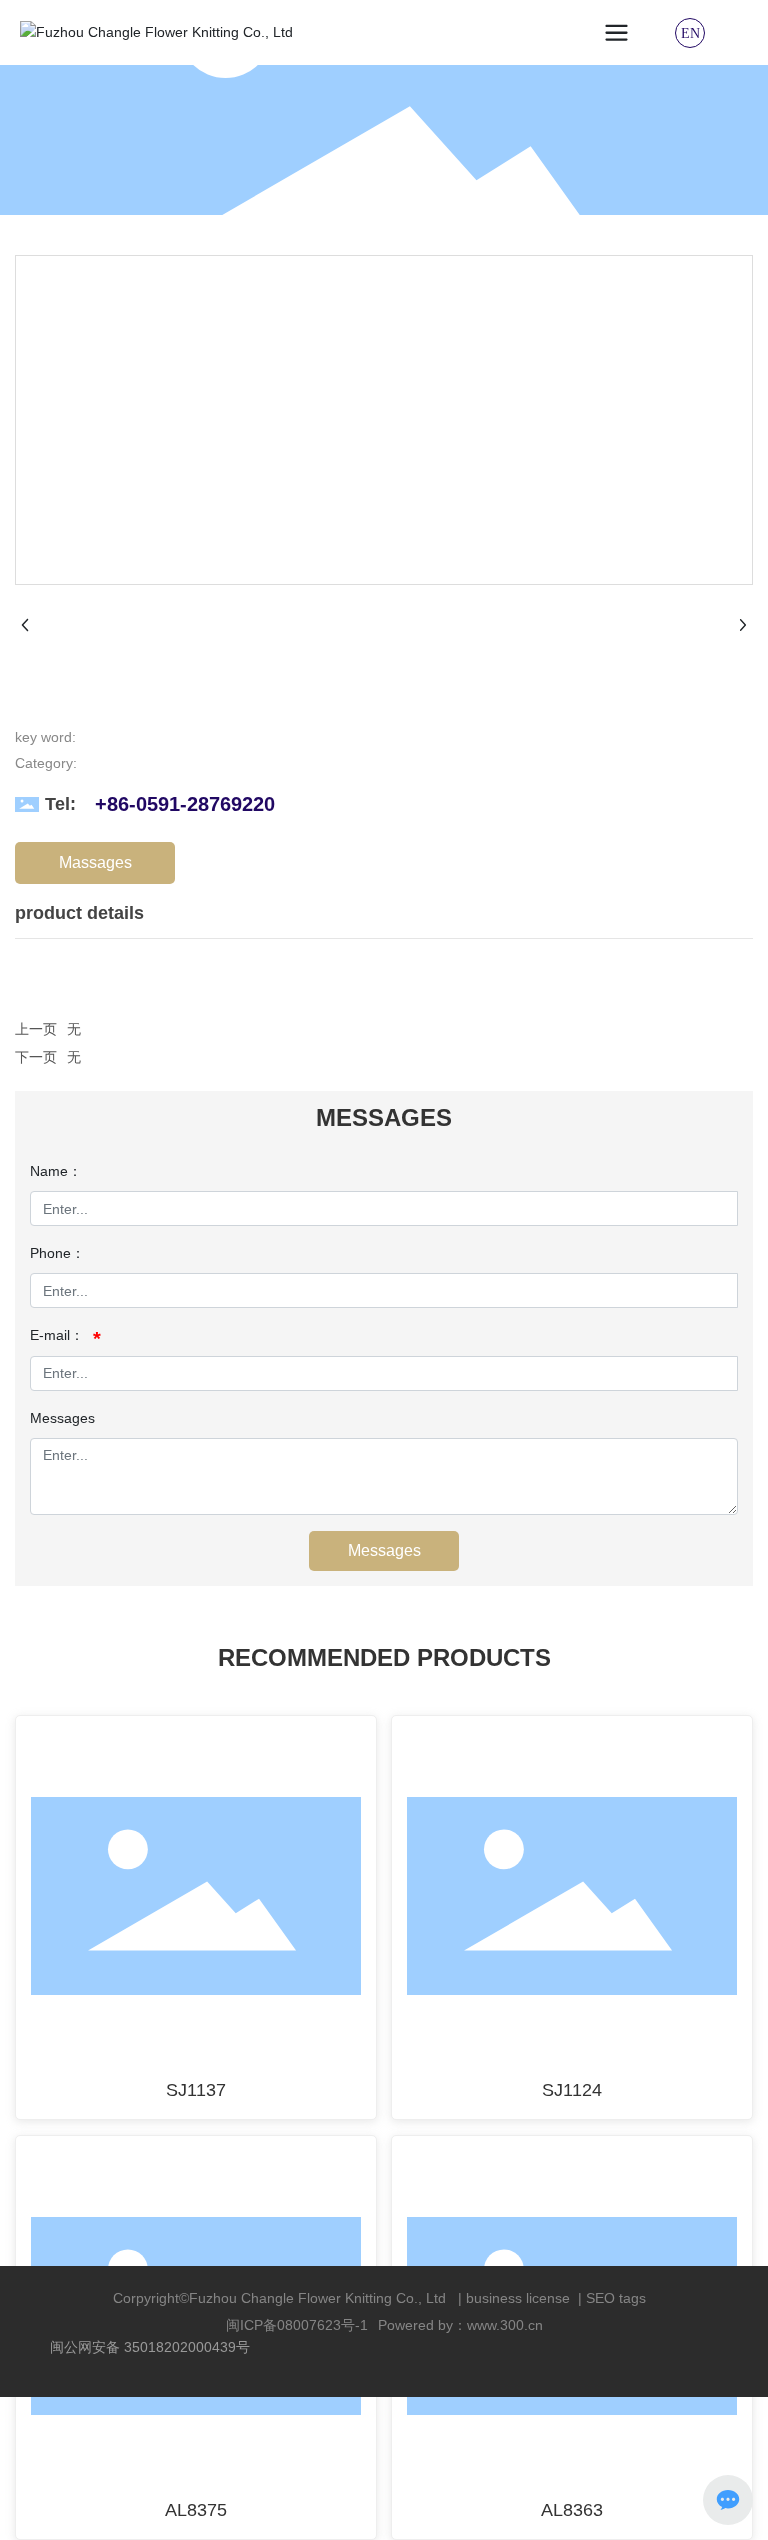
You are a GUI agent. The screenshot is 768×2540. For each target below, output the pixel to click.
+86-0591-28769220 (185, 804)
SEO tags (616, 2298)
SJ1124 (572, 2090)
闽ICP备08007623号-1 (297, 2325)
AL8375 (196, 2510)
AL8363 (572, 2510)
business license (518, 2298)
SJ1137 (196, 2090)
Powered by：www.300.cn (460, 2325)
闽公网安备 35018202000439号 (150, 2347)
